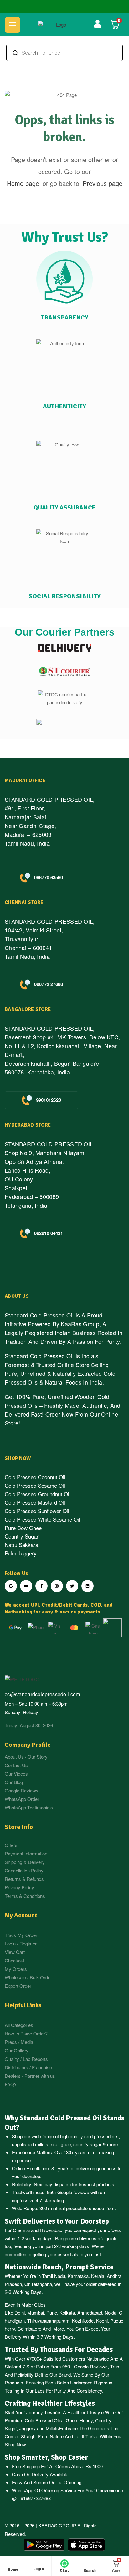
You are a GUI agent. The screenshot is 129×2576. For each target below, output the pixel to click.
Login (39, 2569)
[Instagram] (57, 1586)
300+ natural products (62, 2208)
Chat (64, 2571)
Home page (23, 183)
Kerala (98, 2276)
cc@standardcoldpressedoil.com (42, 1694)
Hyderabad (51, 2230)
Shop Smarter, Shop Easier (46, 2457)
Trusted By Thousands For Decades (59, 2350)
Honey (85, 2420)
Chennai (21, 2230)
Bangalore (65, 2238)
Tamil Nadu (54, 2276)
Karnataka (78, 2276)
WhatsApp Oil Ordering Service (44, 2490)
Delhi (20, 2312)
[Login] (39, 2564)
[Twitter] (72, 1586)
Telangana (41, 2284)
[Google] (11, 1586)
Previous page (103, 183)
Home (13, 2570)
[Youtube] (26, 1586)
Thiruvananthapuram (48, 2321)
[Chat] (64, 2563)
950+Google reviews (68, 2192)
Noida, (111, 2312)
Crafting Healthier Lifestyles (50, 2404)
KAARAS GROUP (57, 2525)
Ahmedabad (90, 2312)
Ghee (71, 2420)
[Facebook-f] (41, 1586)
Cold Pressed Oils (43, 2420)
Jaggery (27, 2428)
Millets (52, 2428)
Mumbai (36, 2312)
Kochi (102, 2321)
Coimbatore (29, 2328)
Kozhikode (83, 2321)
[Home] (13, 2563)
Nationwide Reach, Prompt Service (59, 2267)
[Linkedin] (88, 1586)
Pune (52, 2312)
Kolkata (67, 2312)
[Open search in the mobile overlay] (64, 53)
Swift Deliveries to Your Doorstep (57, 2221)
